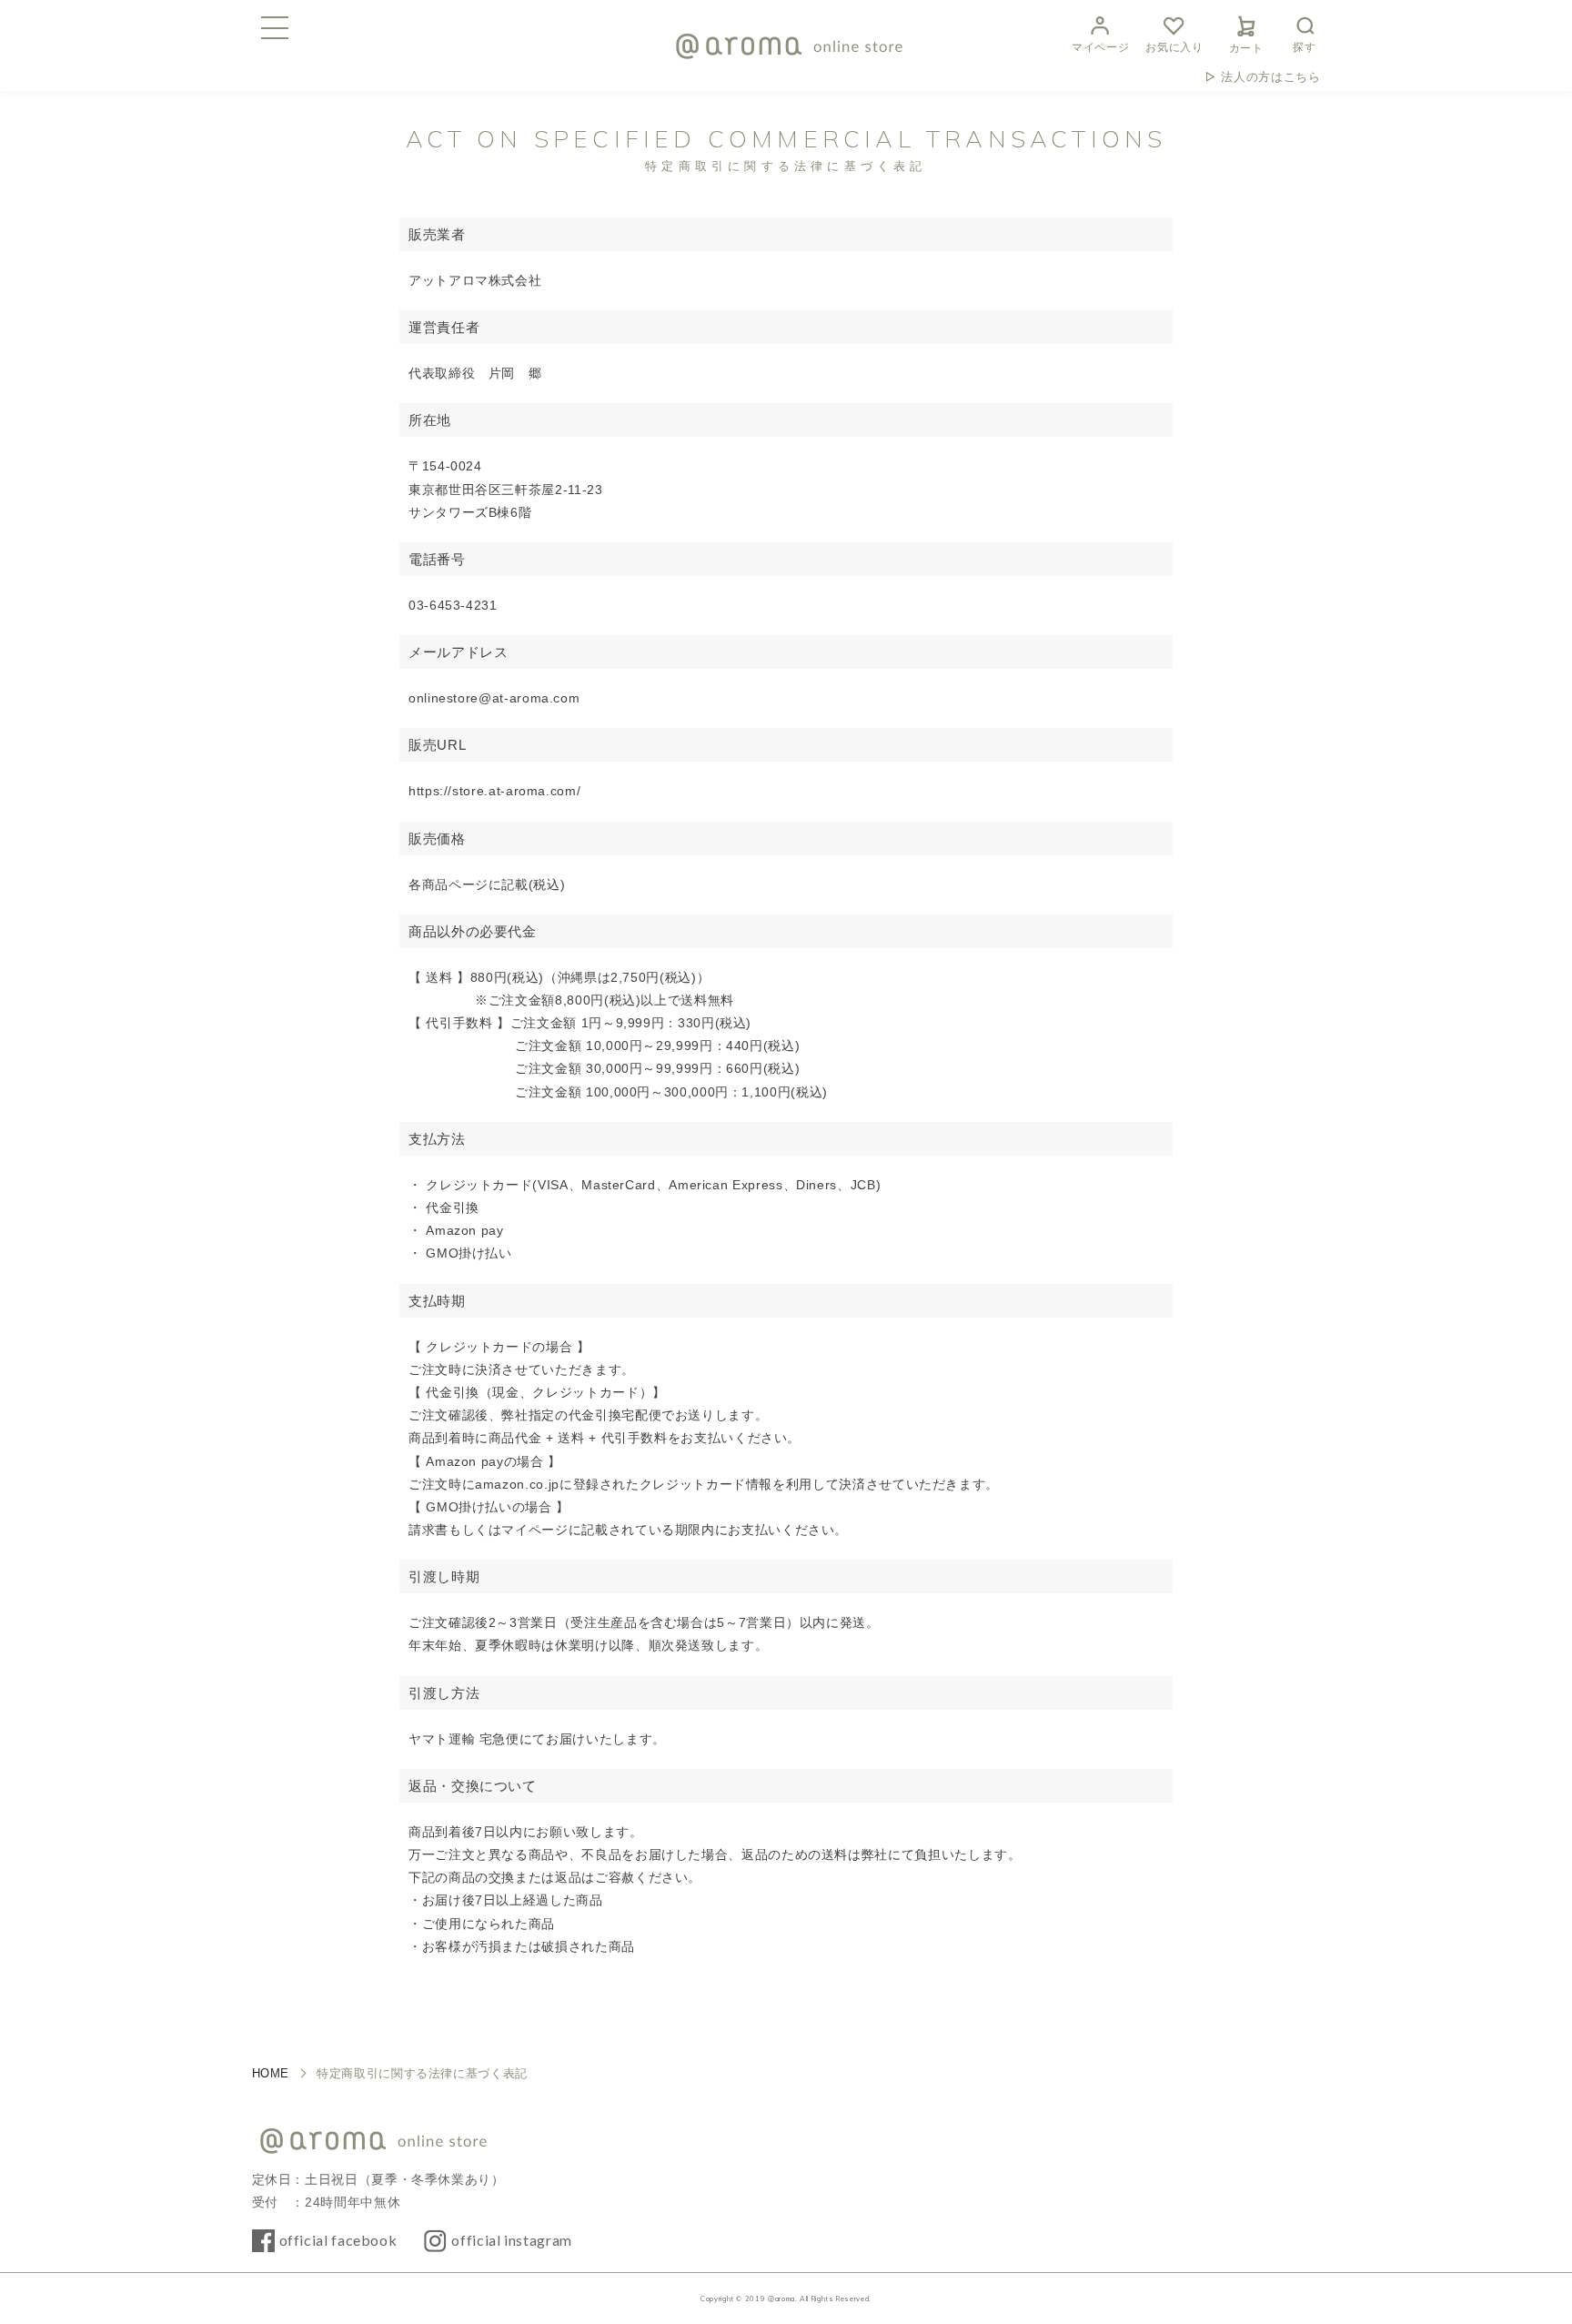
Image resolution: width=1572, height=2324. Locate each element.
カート (1246, 48)
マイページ (1100, 47)
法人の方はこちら (1270, 77)
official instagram (512, 2240)
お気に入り (1174, 47)
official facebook (338, 2240)
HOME (271, 2073)
